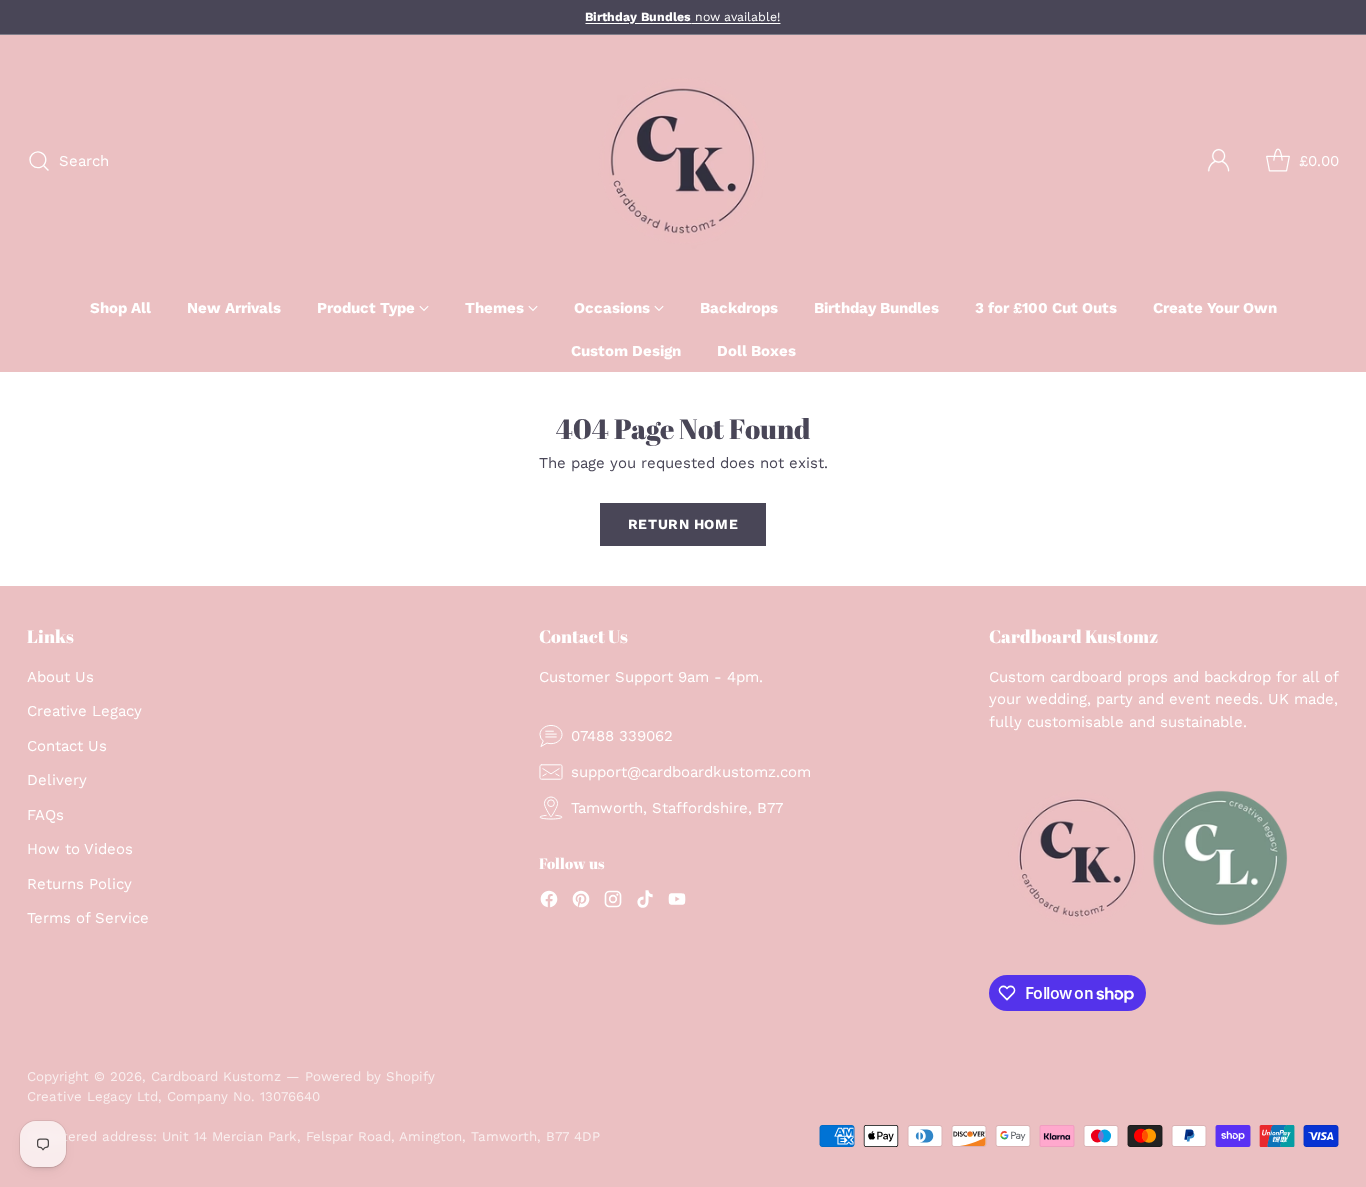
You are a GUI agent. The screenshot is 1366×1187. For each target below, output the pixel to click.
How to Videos (80, 849)
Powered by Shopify (370, 1076)
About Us (60, 677)
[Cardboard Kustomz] (683, 161)
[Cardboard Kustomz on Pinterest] (581, 902)
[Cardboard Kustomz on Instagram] (613, 902)
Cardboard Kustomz (216, 1076)
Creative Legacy (84, 711)
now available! (682, 17)
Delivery (57, 780)
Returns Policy (79, 884)
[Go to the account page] (1219, 161)
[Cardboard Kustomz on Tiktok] (645, 902)
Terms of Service (88, 918)
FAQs (45, 815)
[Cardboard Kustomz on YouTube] (677, 902)
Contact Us (67, 746)
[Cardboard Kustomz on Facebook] (549, 902)
